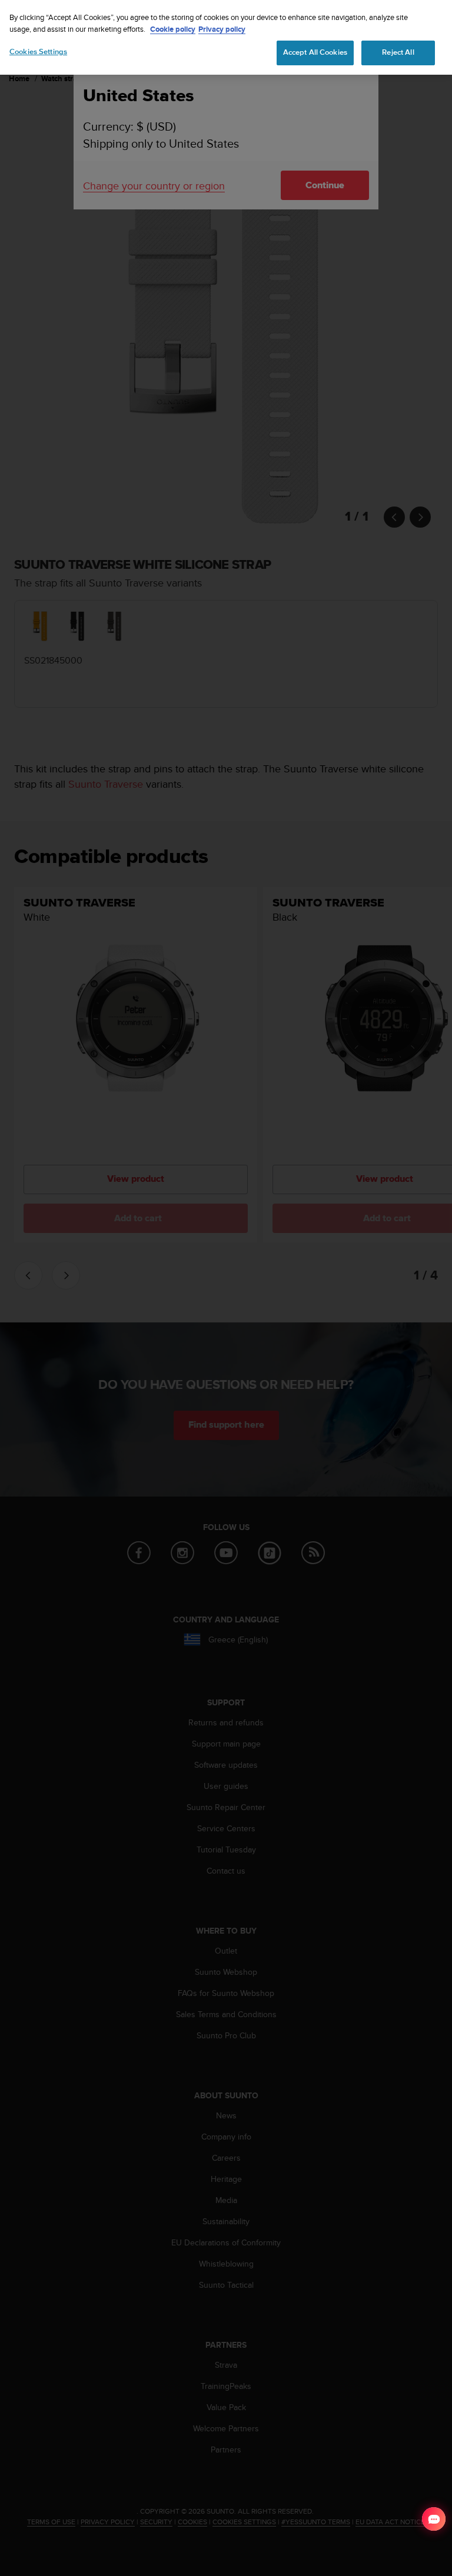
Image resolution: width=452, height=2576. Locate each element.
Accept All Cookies (315, 52)
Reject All (398, 52)
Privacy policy (222, 29)
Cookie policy (173, 29)
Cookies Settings (38, 52)
